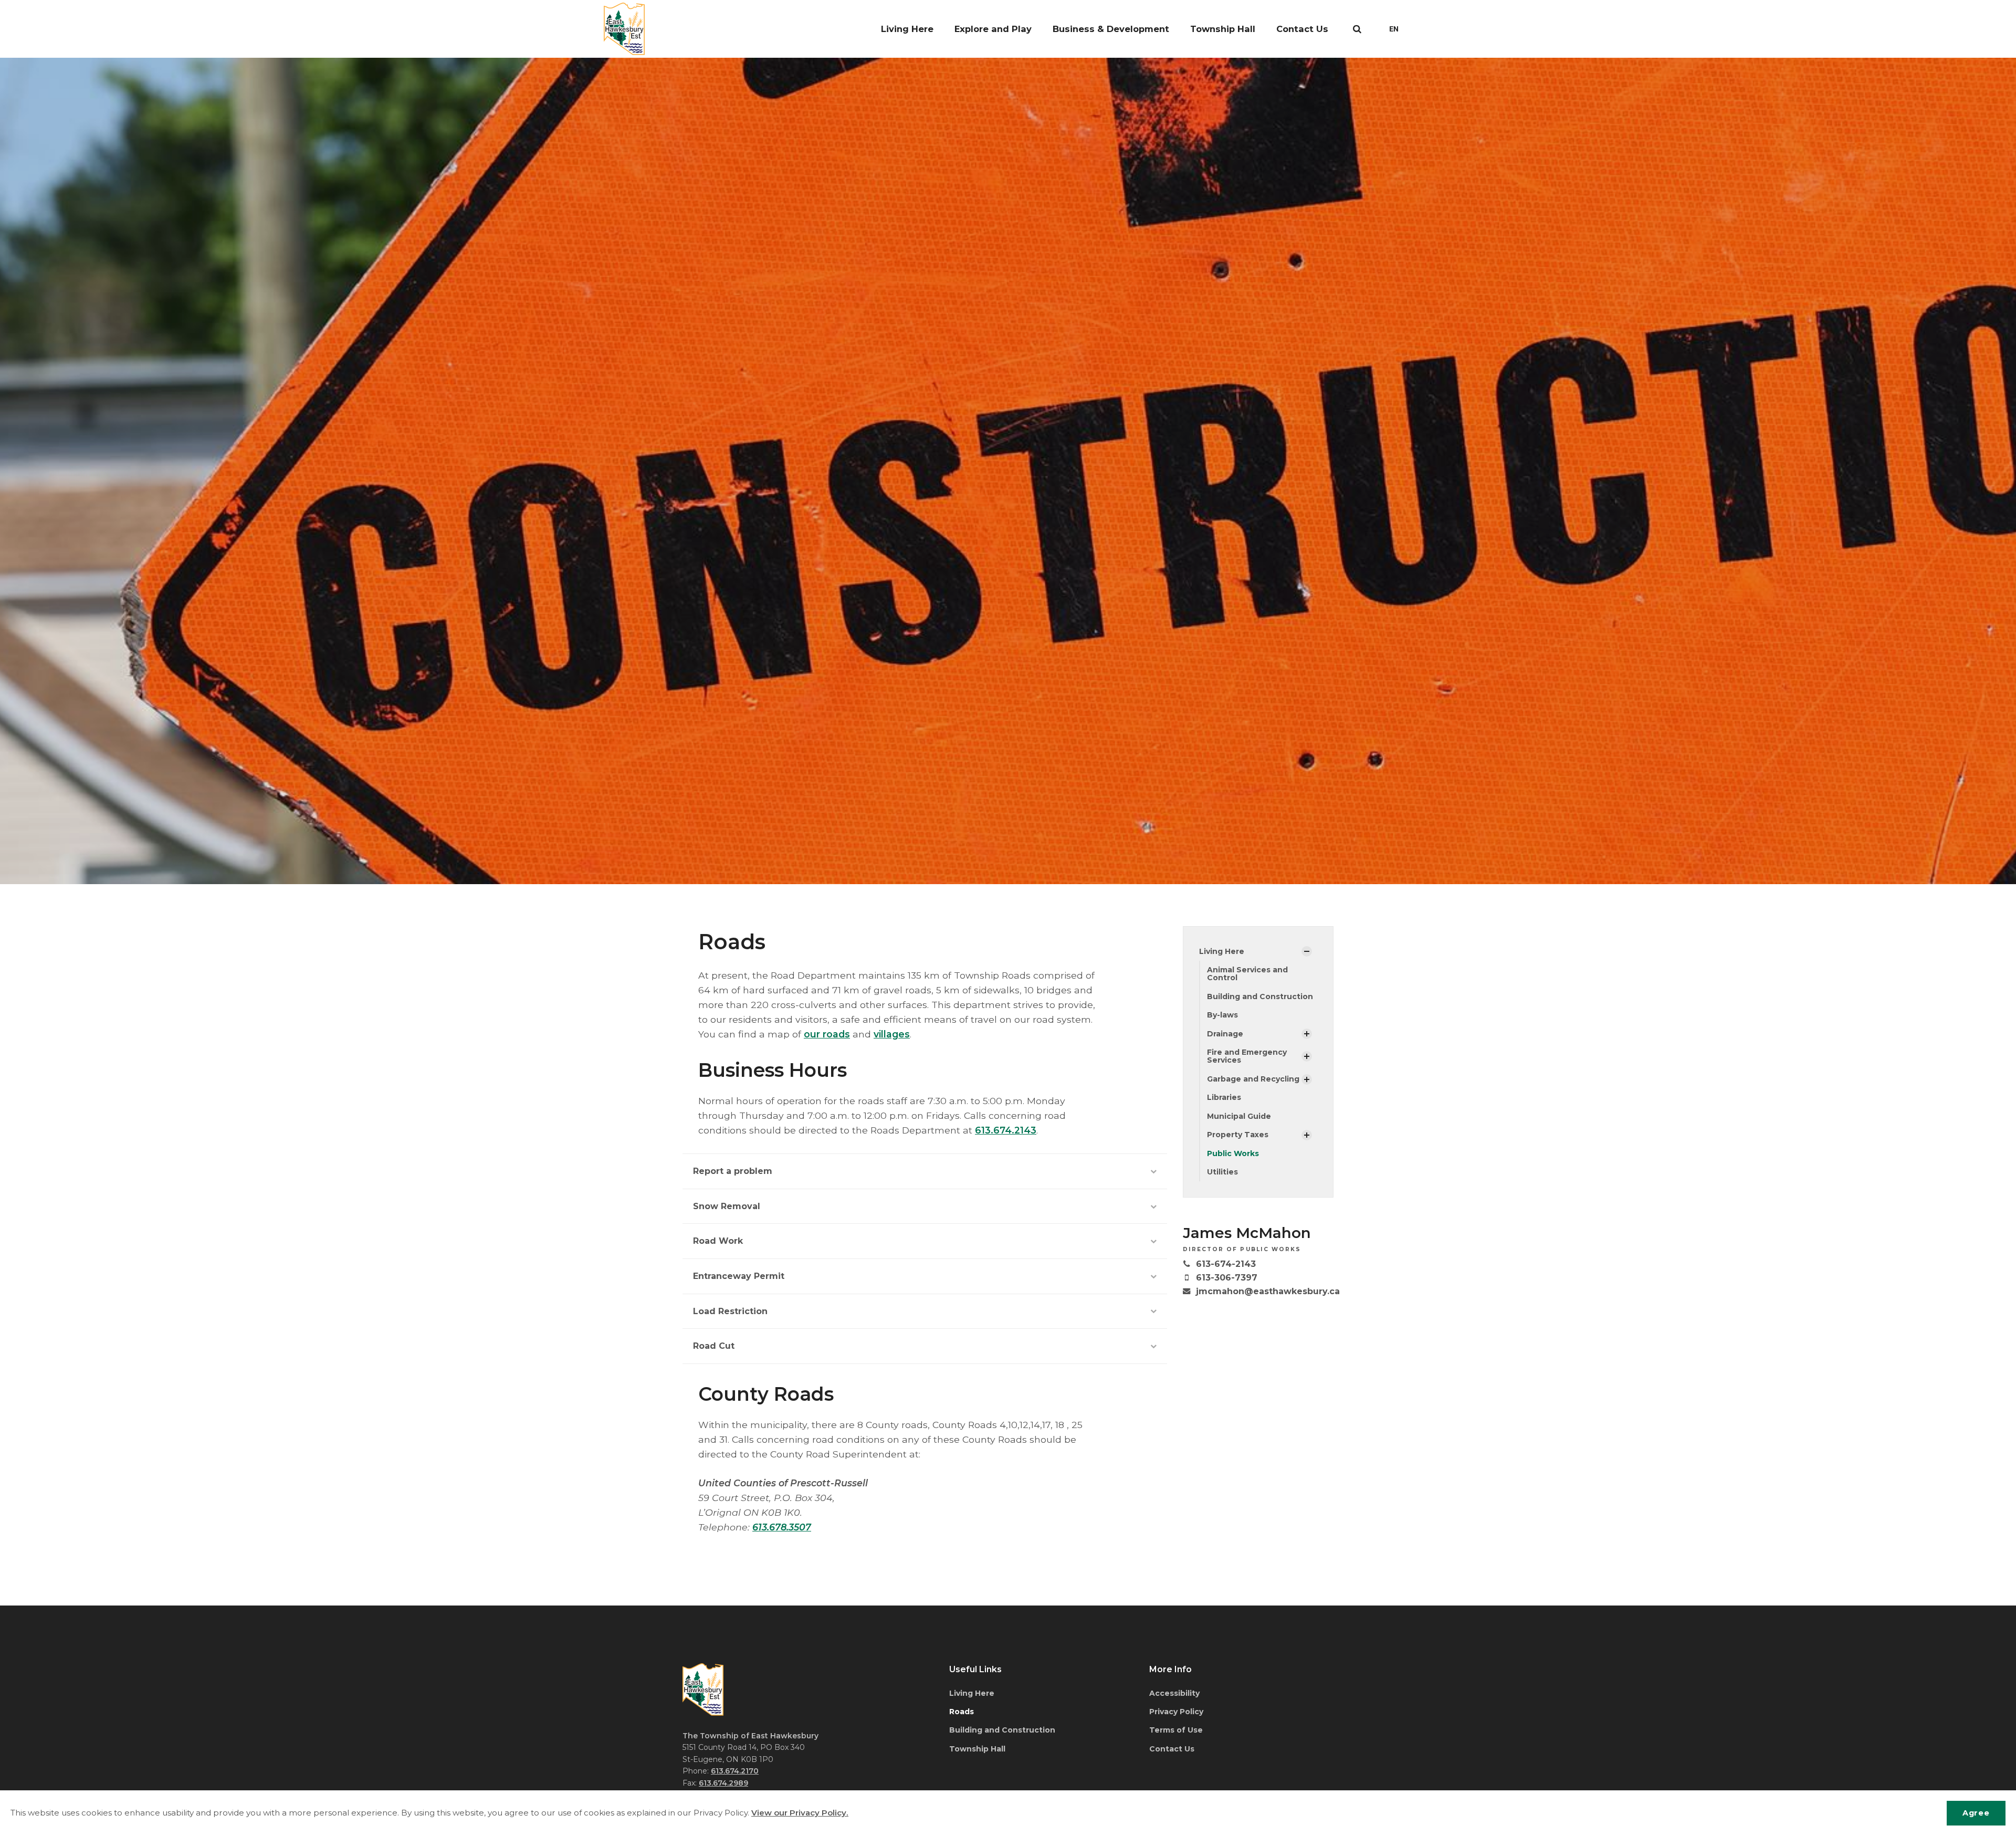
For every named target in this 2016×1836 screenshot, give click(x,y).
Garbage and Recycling (1253, 1079)
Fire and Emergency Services (1247, 1056)
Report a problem (733, 1171)
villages (892, 1034)
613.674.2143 (1006, 1130)
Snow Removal (727, 1206)
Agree (1976, 1813)
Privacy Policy (1176, 1712)
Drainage (1225, 1034)
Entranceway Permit (739, 1276)
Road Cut (714, 1346)
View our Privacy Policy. (800, 1813)
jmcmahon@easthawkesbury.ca (1268, 1291)
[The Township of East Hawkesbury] (624, 29)
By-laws (1222, 1015)
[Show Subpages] (1307, 951)
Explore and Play (993, 29)
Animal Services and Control (1247, 974)
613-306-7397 (1227, 1278)
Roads (962, 1712)
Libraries (1224, 1097)
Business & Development (1111, 29)
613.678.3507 (782, 1527)
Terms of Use (1176, 1730)
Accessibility (1174, 1693)
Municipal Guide (1239, 1116)
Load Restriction (730, 1311)
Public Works (1233, 1153)
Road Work (718, 1241)
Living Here (907, 29)
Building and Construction (1260, 996)
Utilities (1222, 1172)
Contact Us (1302, 29)
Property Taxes (1238, 1135)
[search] (1357, 29)
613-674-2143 (1226, 1264)
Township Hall (1223, 29)
